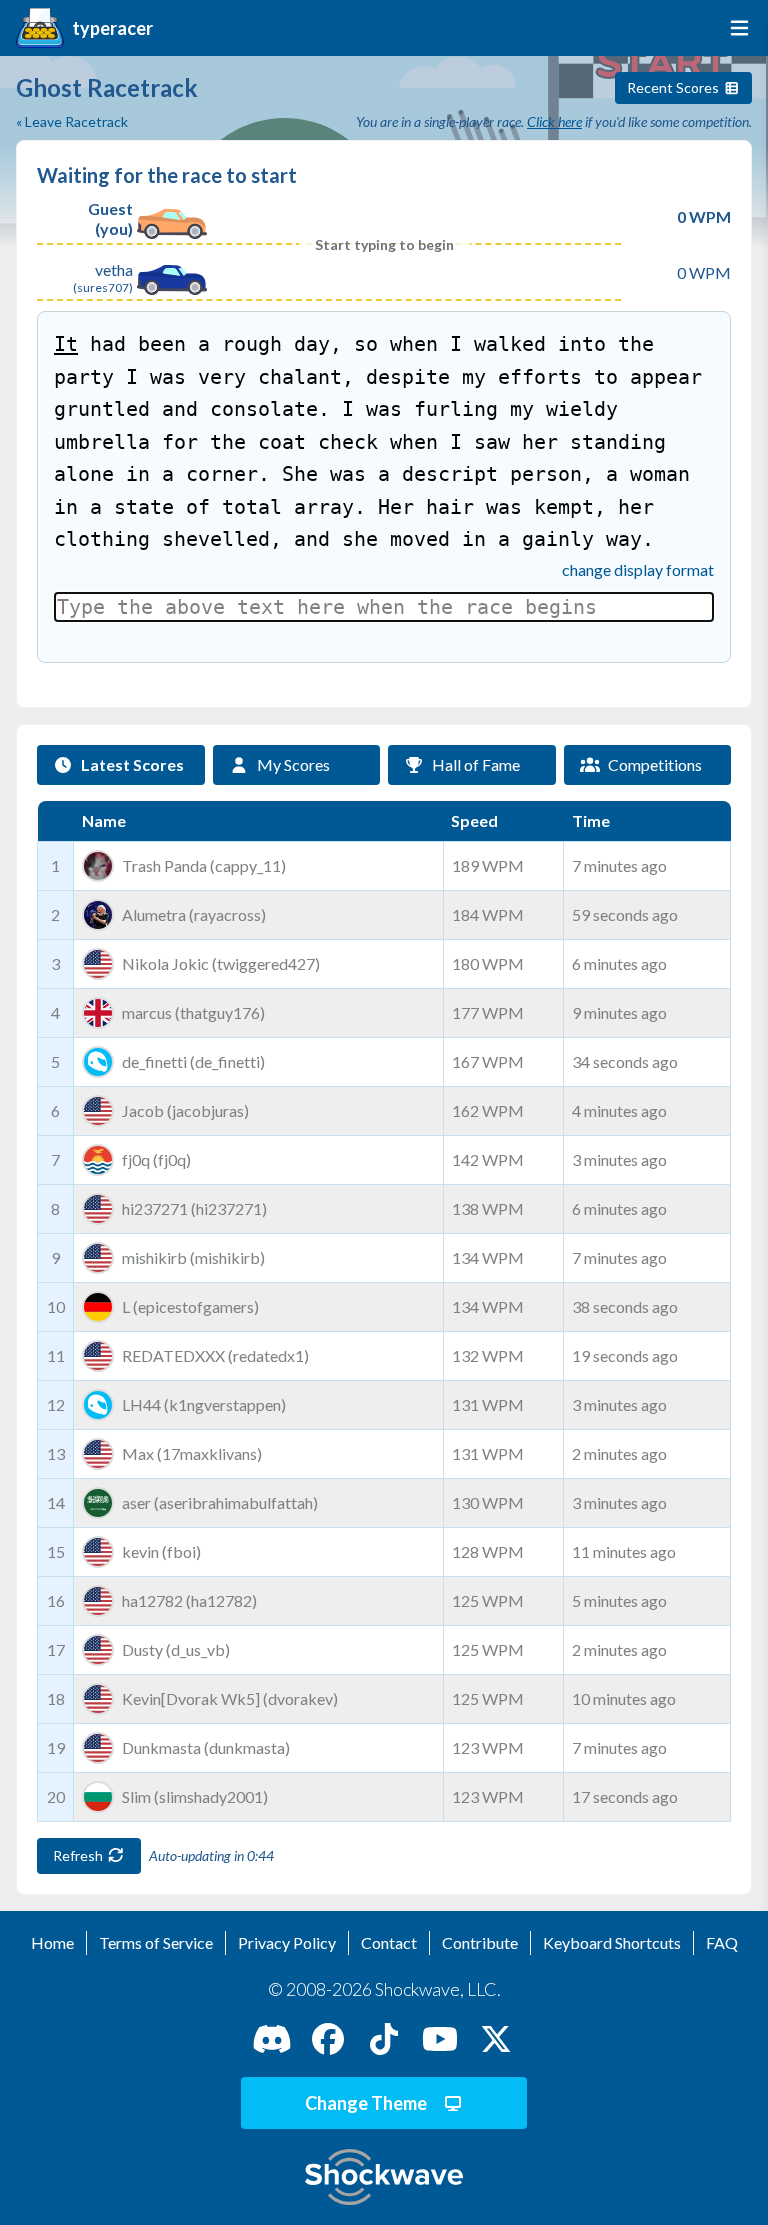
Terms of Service (156, 1942)
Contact (389, 1942)
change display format (638, 569)
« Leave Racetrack (72, 121)
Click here (554, 121)
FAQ (722, 1942)
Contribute (480, 1942)
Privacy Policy (287, 1942)
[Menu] (735, 28)
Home (52, 1942)
